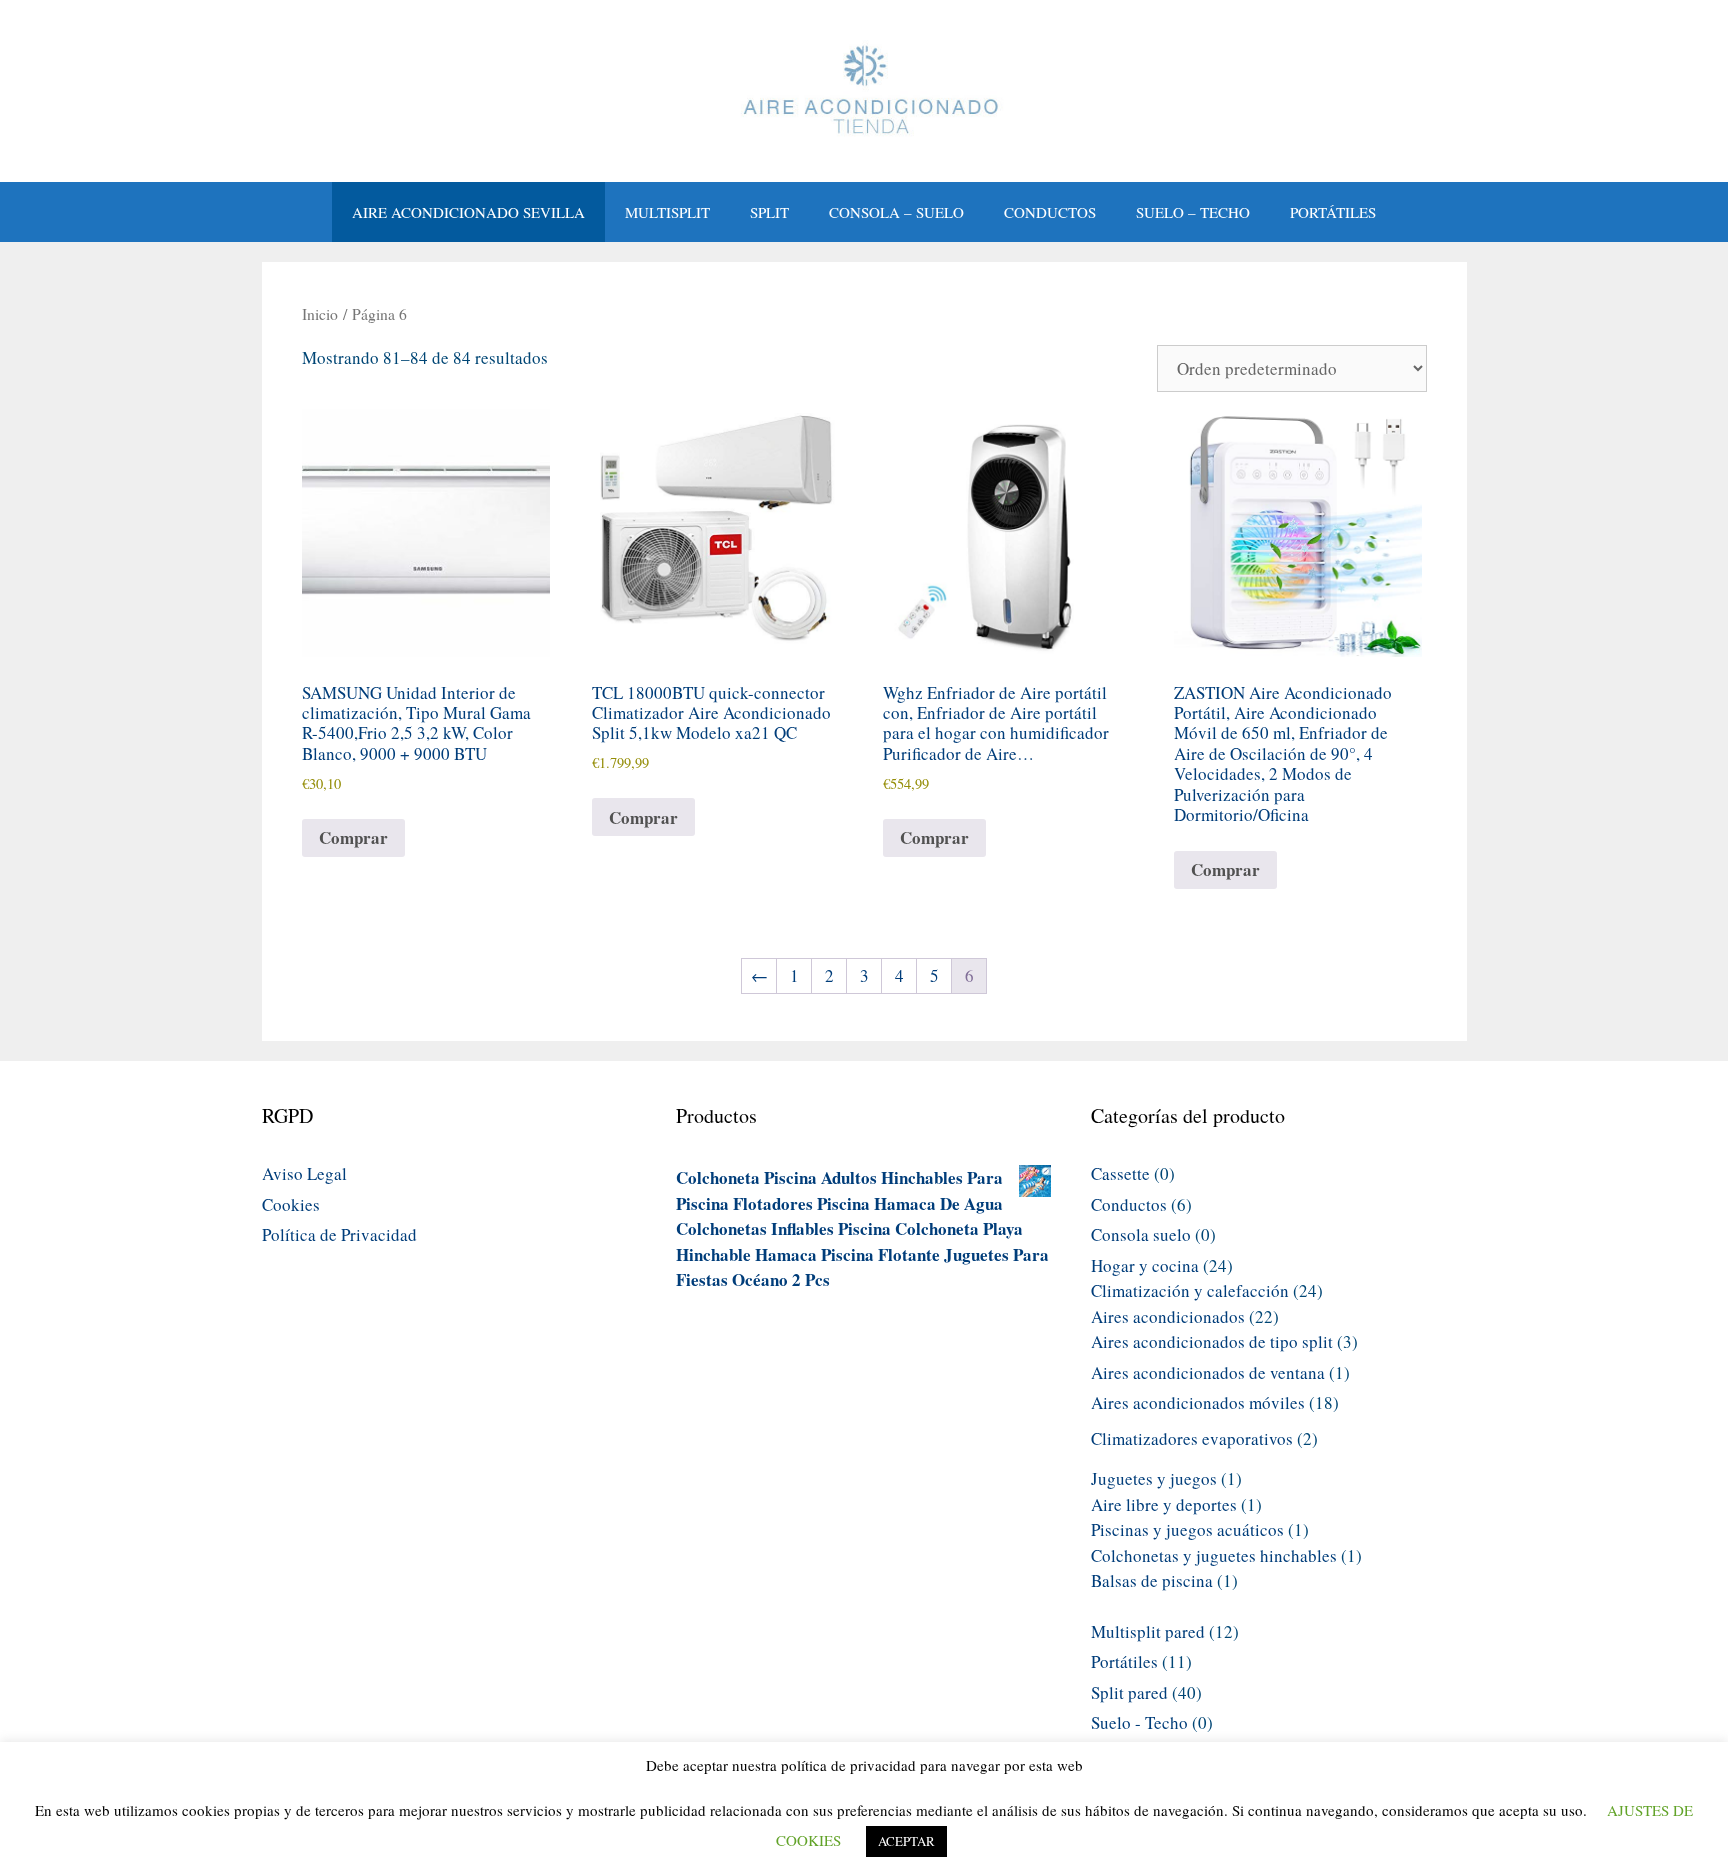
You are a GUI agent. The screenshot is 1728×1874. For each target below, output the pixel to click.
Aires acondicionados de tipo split (1212, 1341)
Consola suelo (1141, 1234)
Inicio (320, 313)
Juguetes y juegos (1154, 1478)
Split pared (1129, 1692)
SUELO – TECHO (1193, 212)
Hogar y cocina (1145, 1265)
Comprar (353, 837)
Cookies (291, 1204)
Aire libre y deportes (1164, 1504)
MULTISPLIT (667, 212)
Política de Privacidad (339, 1234)
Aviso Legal (304, 1173)
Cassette (1120, 1173)
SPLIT (769, 212)
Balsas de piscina (1152, 1580)
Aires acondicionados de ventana (1208, 1372)
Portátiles (1124, 1661)
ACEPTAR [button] (906, 1841)
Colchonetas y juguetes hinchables (1214, 1555)
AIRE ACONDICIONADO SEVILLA (468, 212)
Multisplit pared (1148, 1631)
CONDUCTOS (1050, 212)
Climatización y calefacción (1190, 1290)
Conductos (1129, 1204)
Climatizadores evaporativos (1192, 1438)
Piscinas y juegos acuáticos (1187, 1529)
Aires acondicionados (1168, 1316)
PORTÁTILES (1333, 212)
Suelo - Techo (1139, 1722)
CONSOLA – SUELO (896, 212)
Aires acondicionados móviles (1198, 1402)
